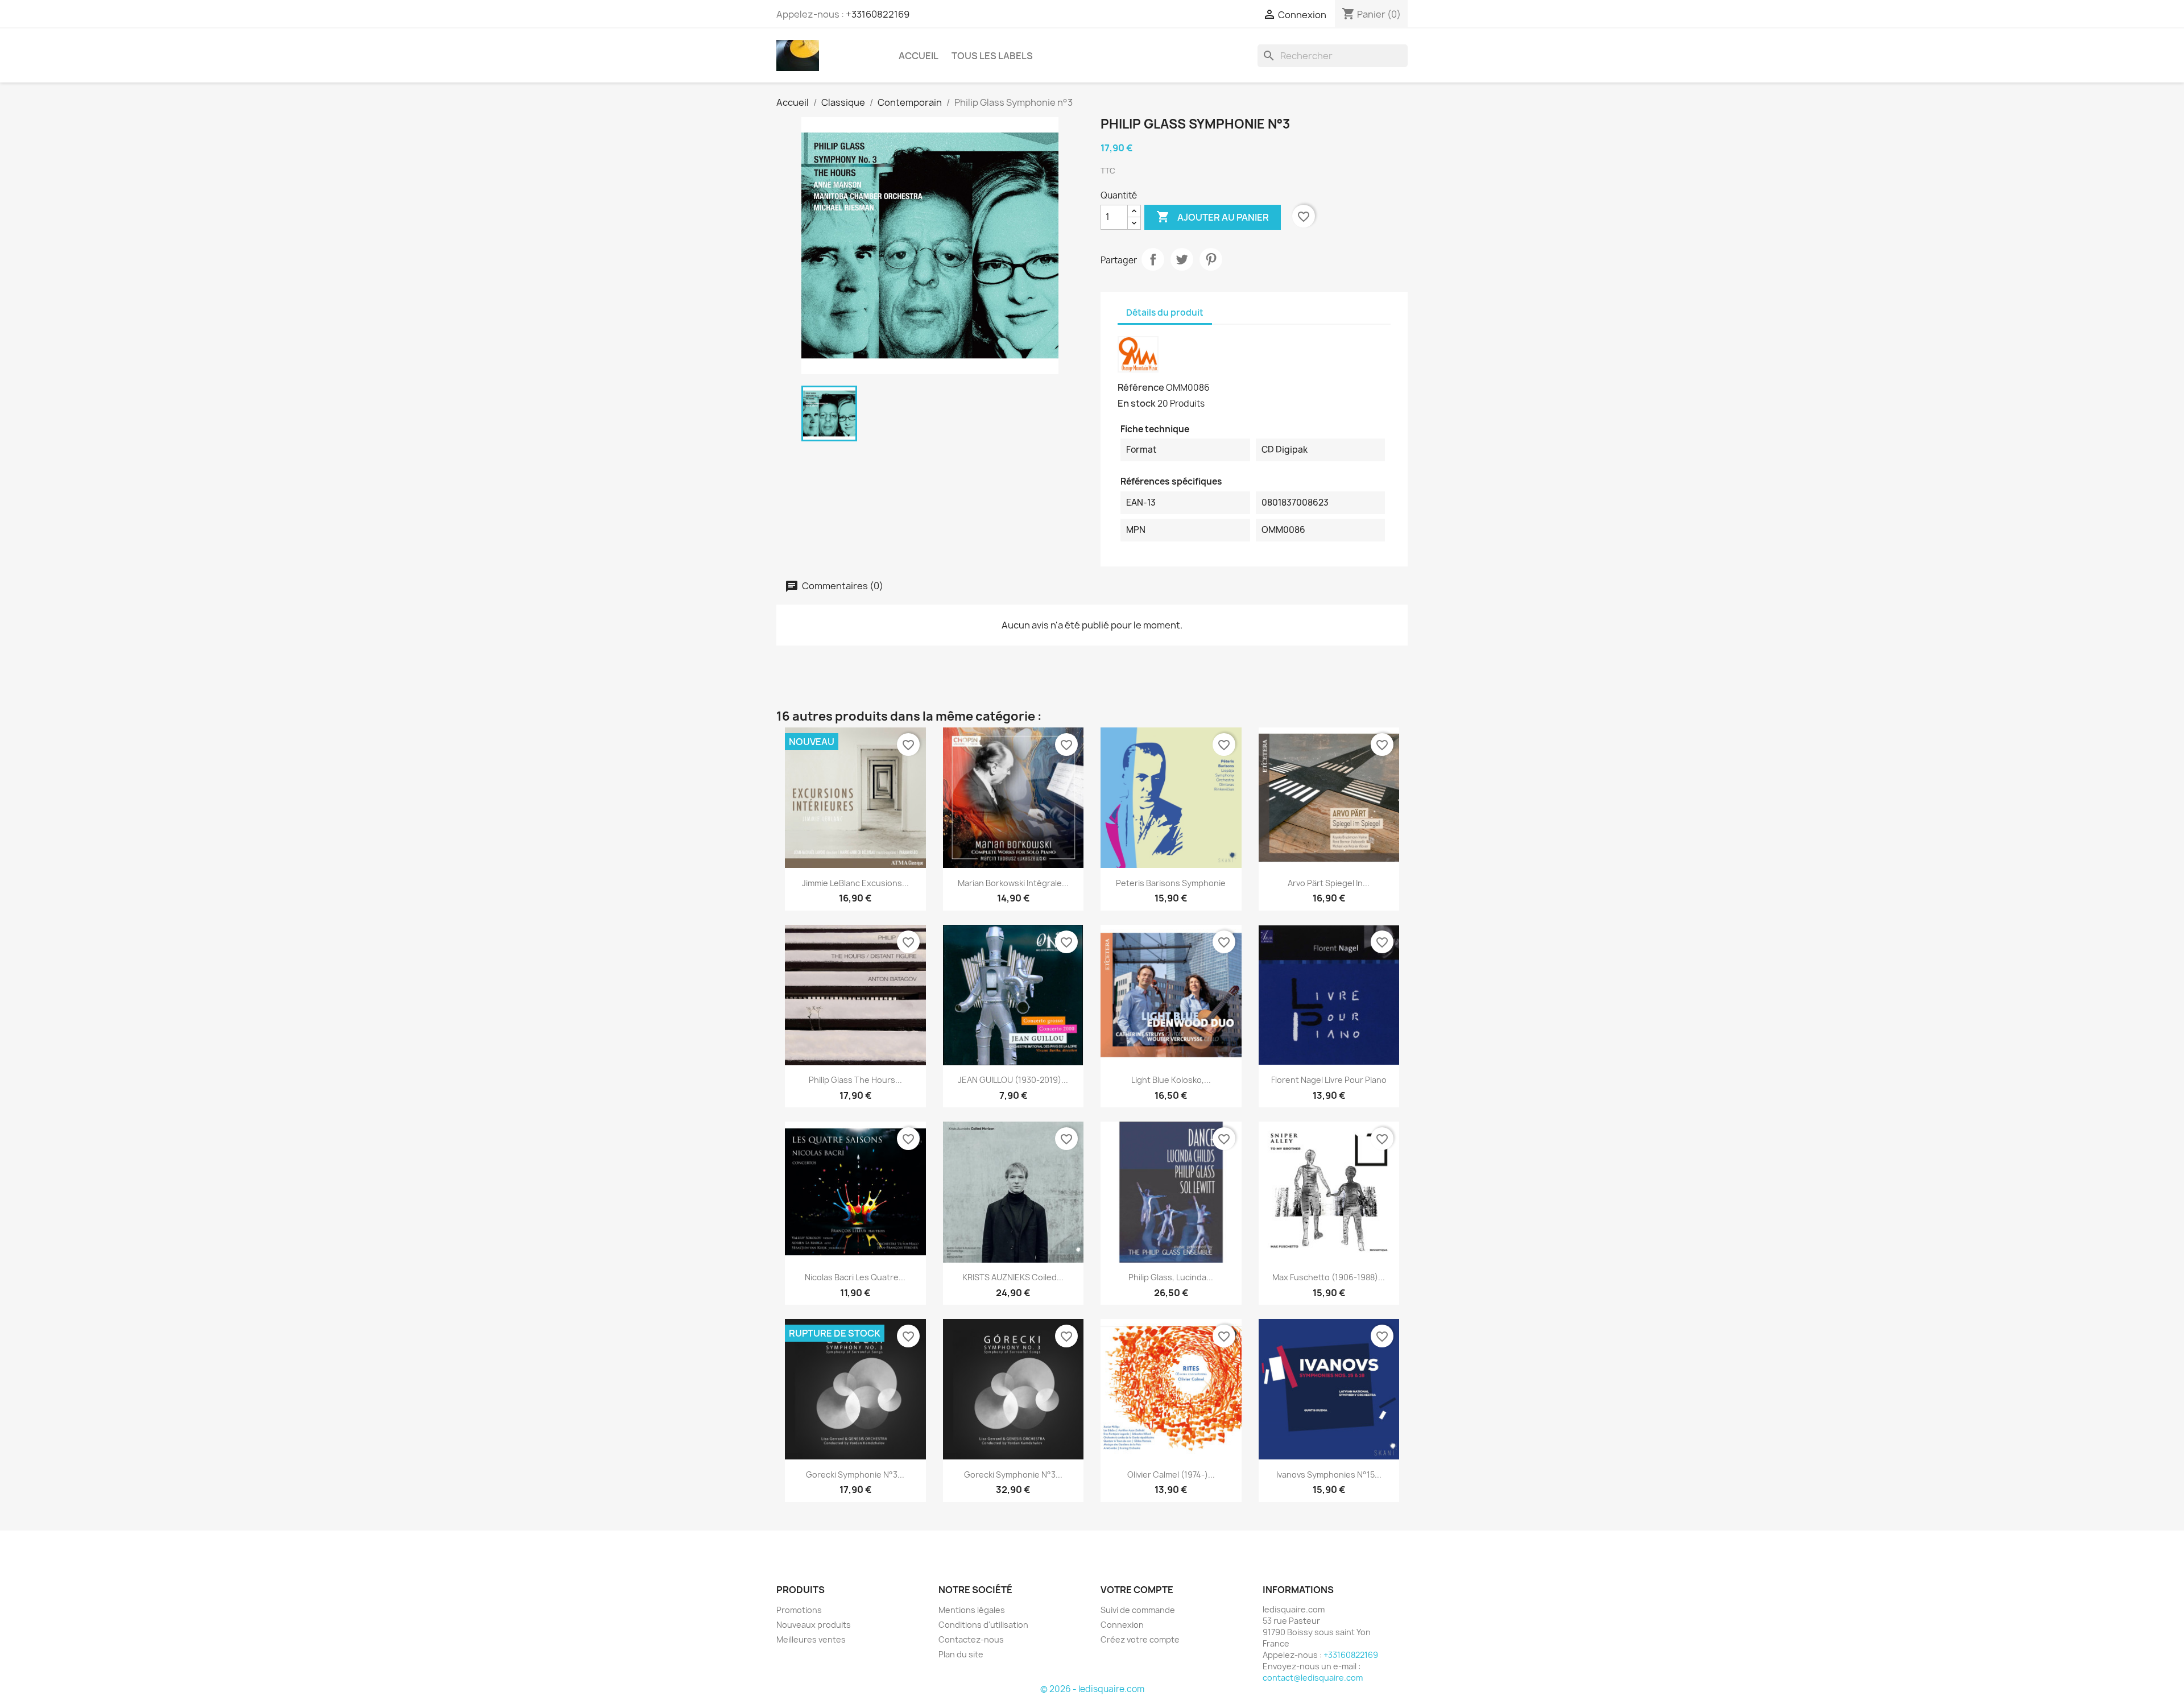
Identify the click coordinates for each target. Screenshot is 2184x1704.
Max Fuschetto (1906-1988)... (1329, 1277)
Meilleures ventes (811, 1639)
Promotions (799, 1610)
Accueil (919, 56)
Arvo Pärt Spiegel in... (1329, 883)
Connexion (1122, 1625)
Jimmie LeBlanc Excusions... (855, 883)
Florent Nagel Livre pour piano (1329, 1080)
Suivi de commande (1138, 1610)
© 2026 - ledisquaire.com (1092, 1689)
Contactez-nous (971, 1639)
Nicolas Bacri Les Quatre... (855, 1277)
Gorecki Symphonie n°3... (855, 1475)
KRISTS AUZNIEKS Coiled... (1013, 1277)
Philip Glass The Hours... (855, 1080)
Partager (1153, 259)
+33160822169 (878, 14)
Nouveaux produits (814, 1625)
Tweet (1182, 259)
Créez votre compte (1140, 1639)
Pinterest (1211, 259)
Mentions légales (972, 1610)
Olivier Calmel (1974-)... (1171, 1475)
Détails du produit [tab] (1165, 313)
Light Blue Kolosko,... (1171, 1080)
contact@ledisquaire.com (1313, 1678)
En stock (1137, 403)
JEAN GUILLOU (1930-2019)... (1013, 1080)
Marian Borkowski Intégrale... (1013, 883)
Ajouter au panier (1213, 217)
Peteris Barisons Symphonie (1171, 883)
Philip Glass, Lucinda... (1171, 1277)
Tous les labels (992, 56)
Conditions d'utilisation (983, 1625)
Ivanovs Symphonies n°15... (1329, 1475)
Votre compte (1137, 1590)
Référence (1141, 387)
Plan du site (961, 1654)
